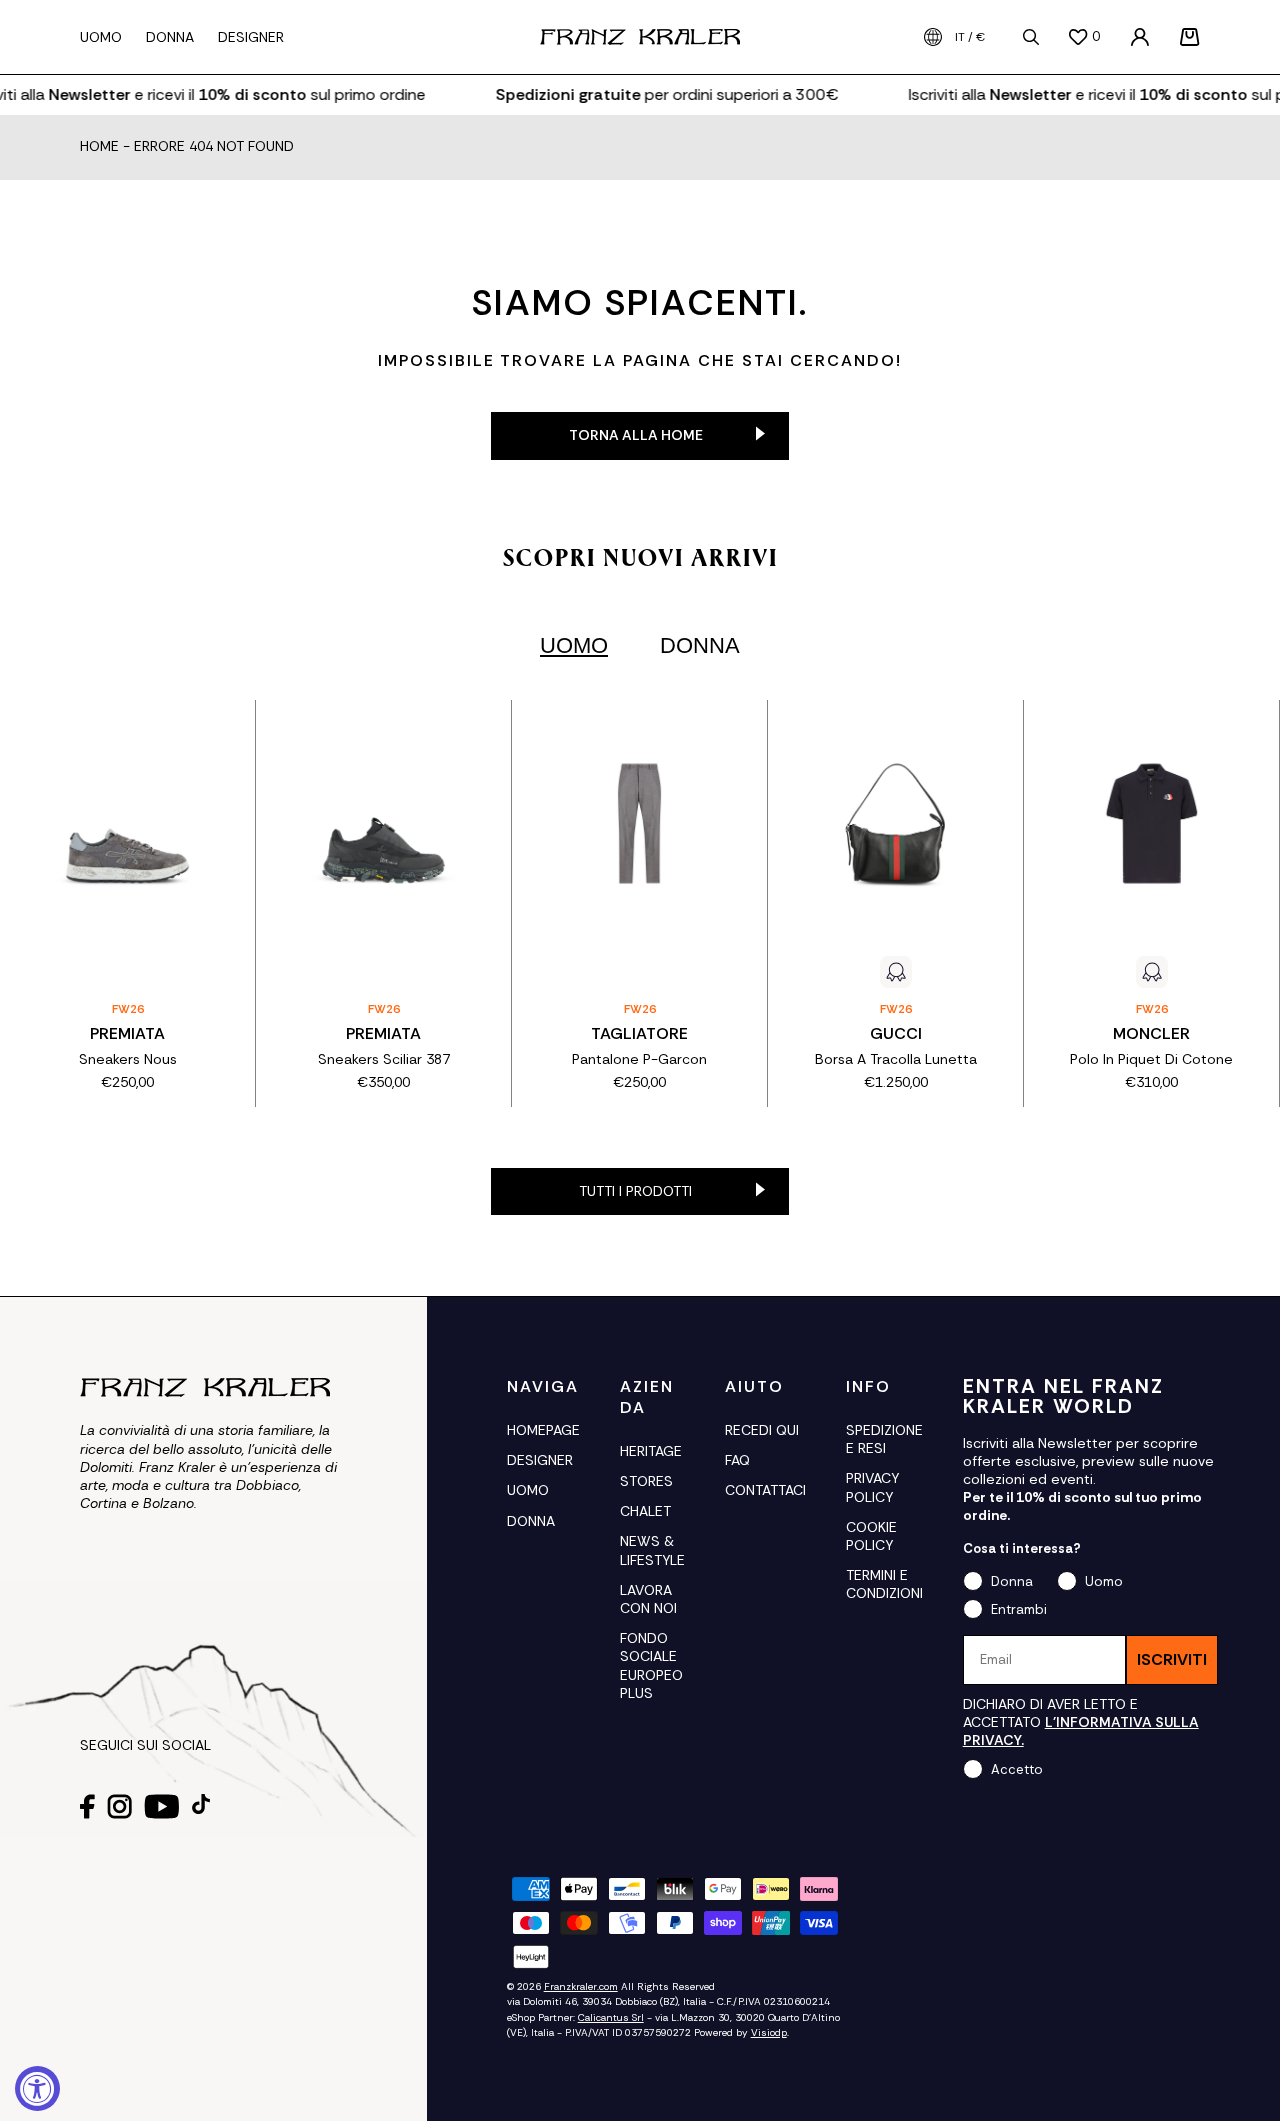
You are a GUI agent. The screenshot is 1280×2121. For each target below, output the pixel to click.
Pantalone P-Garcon (639, 1059)
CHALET (645, 1511)
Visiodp (769, 2032)
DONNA (531, 1521)
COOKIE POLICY (871, 1536)
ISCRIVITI (1172, 1659)
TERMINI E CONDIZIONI (884, 1584)
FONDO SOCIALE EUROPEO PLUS (651, 1665)
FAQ (737, 1460)
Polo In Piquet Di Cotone (1151, 1059)
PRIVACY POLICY (872, 1487)
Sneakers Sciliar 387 (384, 1059)
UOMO (528, 1490)
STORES (646, 1481)
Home (99, 147)
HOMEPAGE (543, 1430)
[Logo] (640, 37)
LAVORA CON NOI (648, 1599)
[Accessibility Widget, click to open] (37, 2088)
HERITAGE (651, 1451)
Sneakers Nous (128, 1059)
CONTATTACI (765, 1490)
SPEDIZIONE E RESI (884, 1439)
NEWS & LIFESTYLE (652, 1550)
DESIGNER (540, 1460)
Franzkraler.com (581, 1986)
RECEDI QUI (762, 1430)
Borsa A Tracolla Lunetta (896, 1059)
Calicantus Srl (611, 2017)
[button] (1190, 37)
